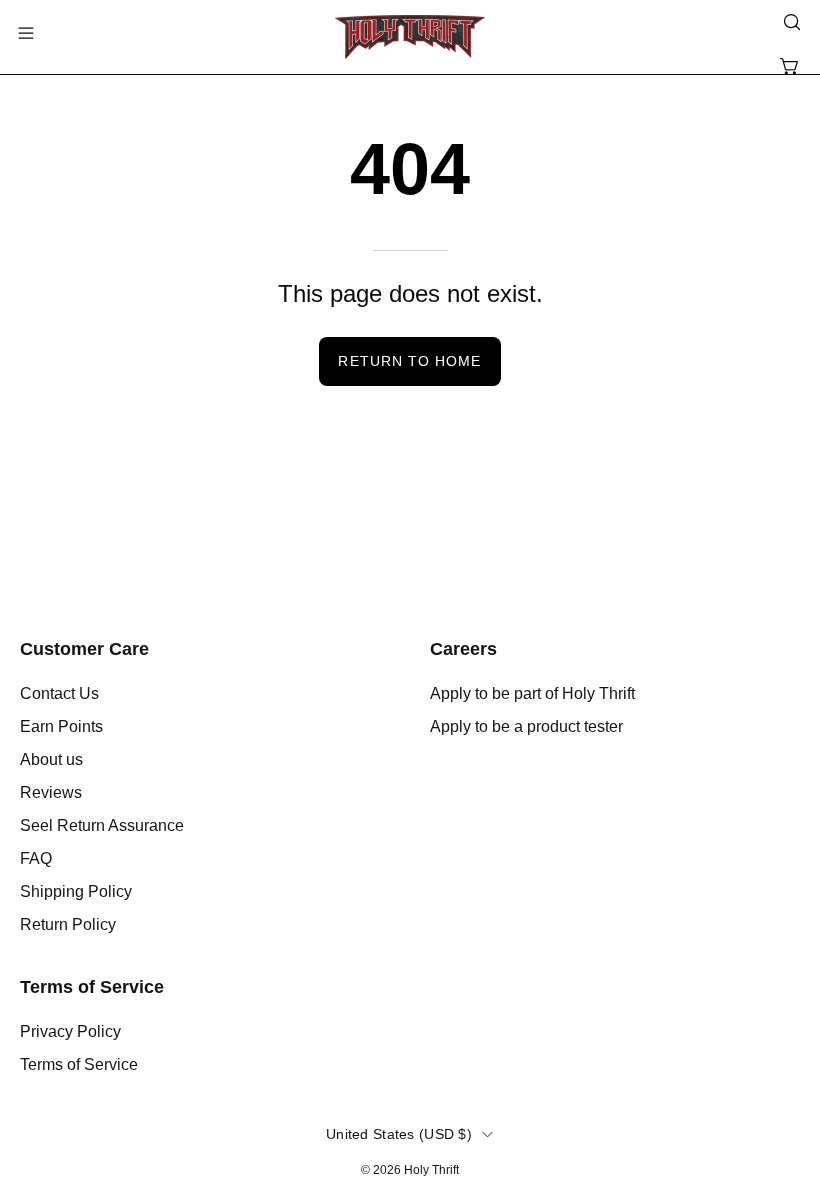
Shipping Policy (76, 891)
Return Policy (68, 924)
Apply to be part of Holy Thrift (532, 693)
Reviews (51, 792)
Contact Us (59, 693)
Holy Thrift (431, 1170)
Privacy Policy (70, 1031)
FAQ (36, 858)
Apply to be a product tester (526, 726)
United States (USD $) (399, 1134)
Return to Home (409, 361)
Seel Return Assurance (102, 825)
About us (51, 759)
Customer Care (84, 649)
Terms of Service (92, 987)
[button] (790, 22)
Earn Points (61, 726)
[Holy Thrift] (410, 37)
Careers (463, 649)
